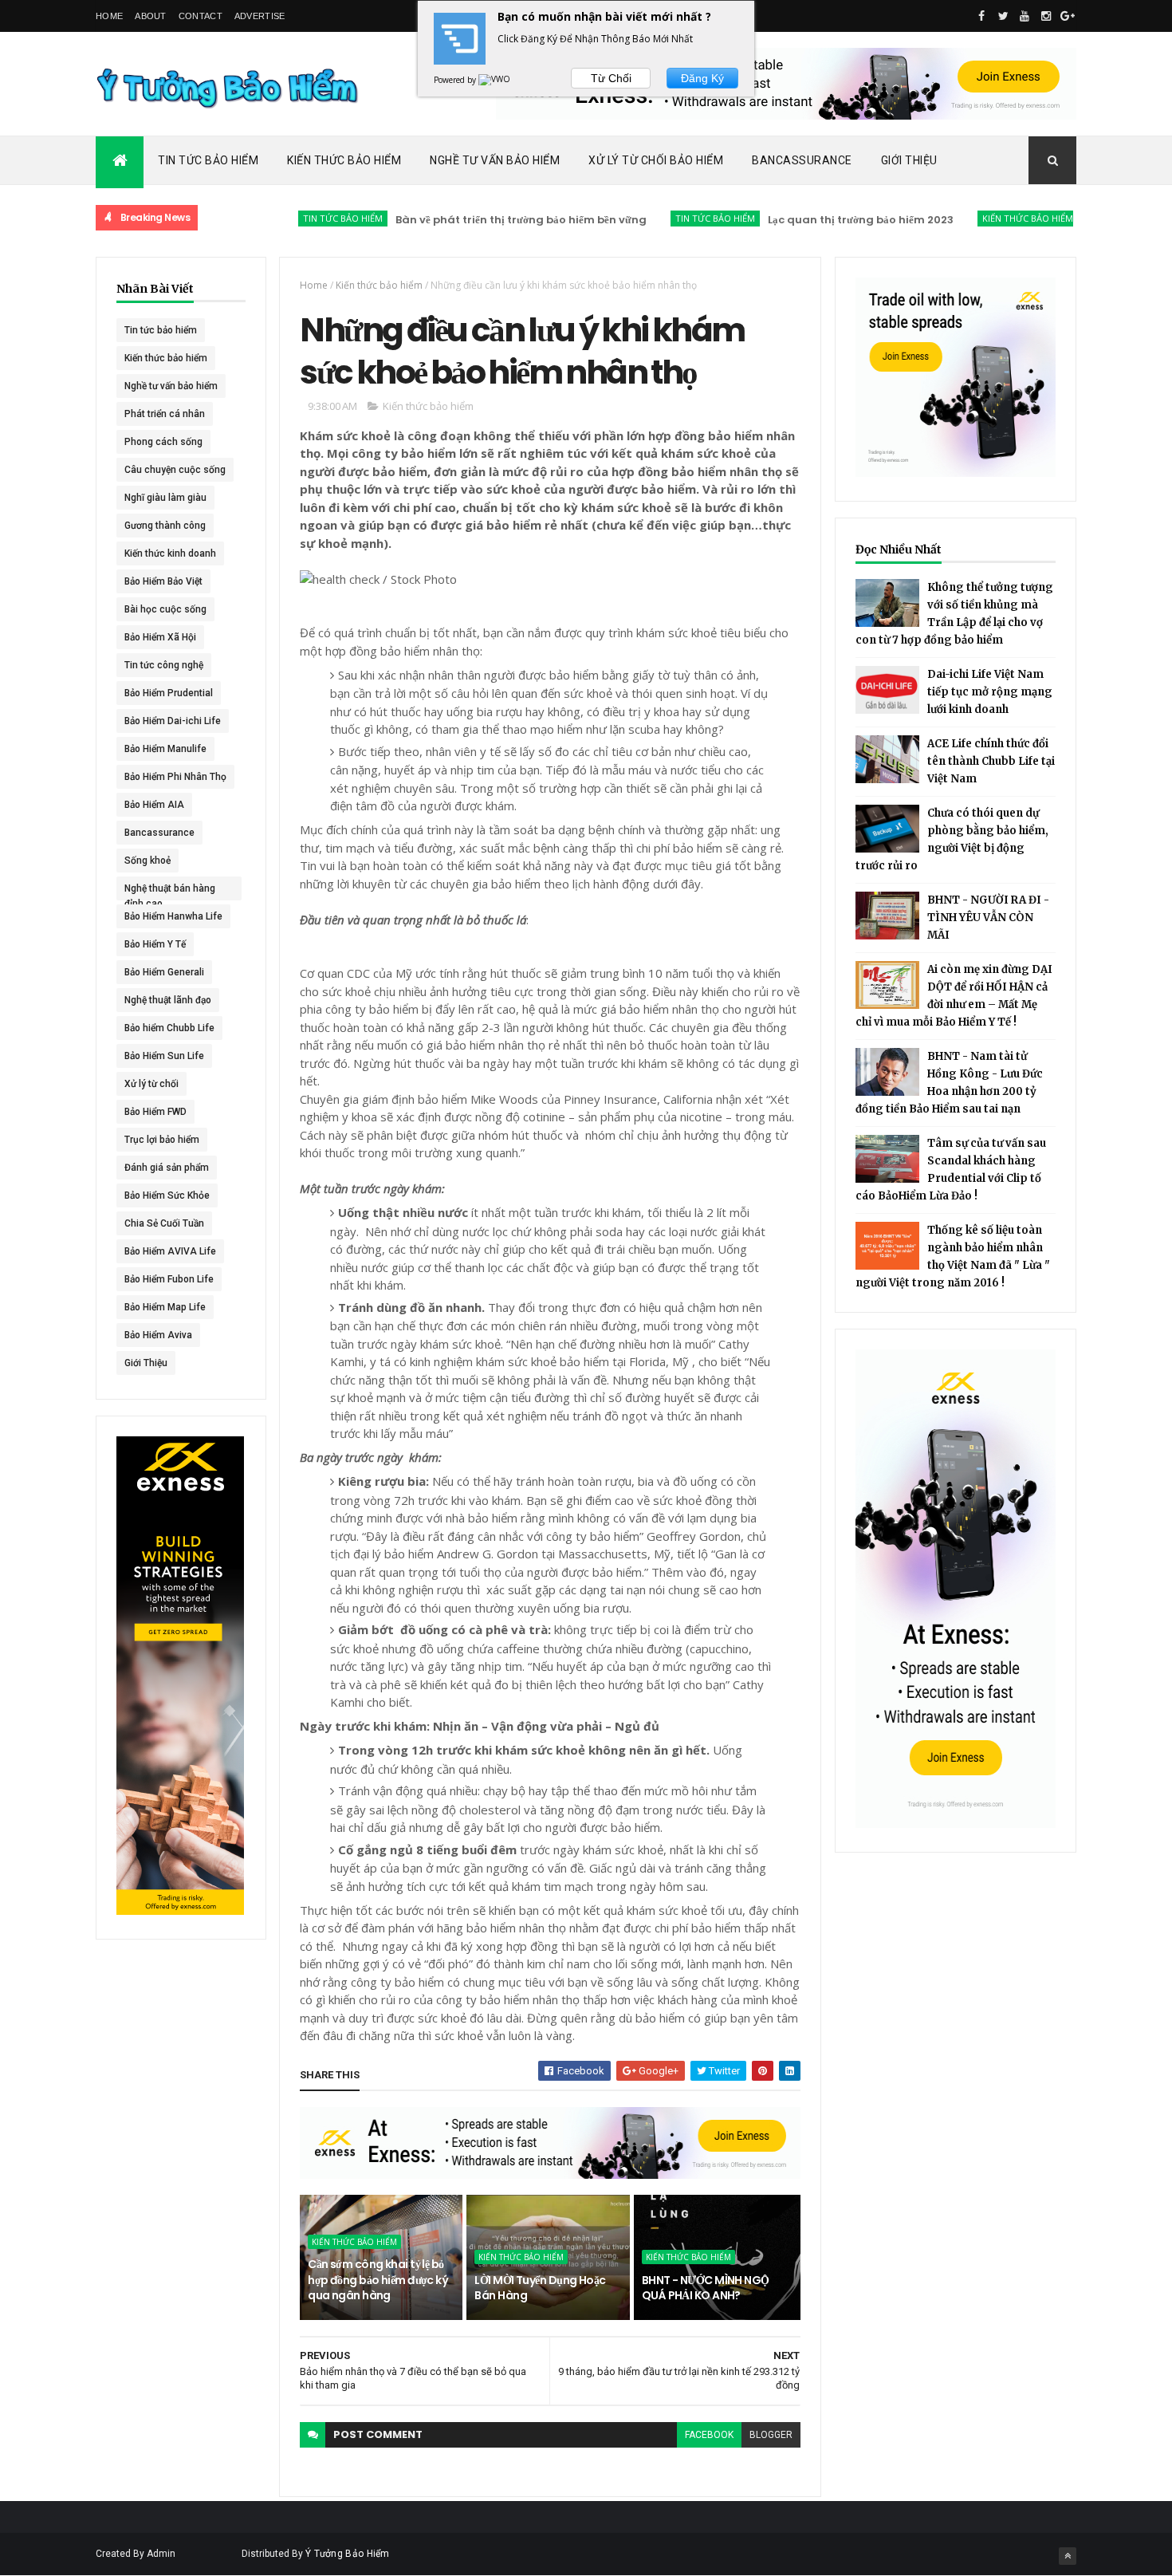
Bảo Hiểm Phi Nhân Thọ (175, 777)
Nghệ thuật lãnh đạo (168, 1000)
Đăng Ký (702, 78)
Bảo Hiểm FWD (155, 1112)
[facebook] (981, 16)
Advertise (260, 16)
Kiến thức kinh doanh (170, 553)
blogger (771, 2435)
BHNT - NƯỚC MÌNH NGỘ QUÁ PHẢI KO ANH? (706, 2288)
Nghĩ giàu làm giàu (165, 498)
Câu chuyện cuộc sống (175, 470)
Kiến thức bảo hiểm (974, 218)
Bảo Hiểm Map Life (165, 1307)
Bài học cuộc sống (165, 609)
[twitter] (1003, 16)
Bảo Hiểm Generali (164, 972)
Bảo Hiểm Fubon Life (169, 1279)
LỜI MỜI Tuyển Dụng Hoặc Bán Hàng (540, 2288)
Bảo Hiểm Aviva (158, 1335)
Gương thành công (165, 526)
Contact (201, 16)
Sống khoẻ (147, 861)
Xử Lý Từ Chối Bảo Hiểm (656, 160)
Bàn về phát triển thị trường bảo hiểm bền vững (468, 220)
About (151, 16)
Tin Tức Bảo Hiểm (208, 160)
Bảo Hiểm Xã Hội (160, 637)
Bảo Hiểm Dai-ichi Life (173, 721)
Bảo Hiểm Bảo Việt (163, 581)
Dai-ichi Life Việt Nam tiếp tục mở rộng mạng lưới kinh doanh (990, 692)
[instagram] (1046, 16)
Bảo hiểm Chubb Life (169, 1028)
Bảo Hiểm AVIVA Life (170, 1251)
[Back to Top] (1068, 2556)
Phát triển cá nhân (165, 414)
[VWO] (495, 80)
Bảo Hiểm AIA (154, 805)
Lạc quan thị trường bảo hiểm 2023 (807, 220)
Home (109, 16)
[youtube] (1025, 16)
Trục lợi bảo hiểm (162, 1140)
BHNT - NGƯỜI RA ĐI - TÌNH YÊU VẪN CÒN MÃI (988, 918)
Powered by (456, 80)
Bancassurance (802, 160)
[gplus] (1068, 16)
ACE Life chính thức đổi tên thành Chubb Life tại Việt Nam (991, 761)
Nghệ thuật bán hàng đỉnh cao (170, 892)
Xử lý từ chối (151, 1084)
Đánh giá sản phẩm (167, 1168)
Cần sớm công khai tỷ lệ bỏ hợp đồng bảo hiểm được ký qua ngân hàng (378, 2280)
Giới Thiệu (909, 160)
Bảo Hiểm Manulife (165, 749)
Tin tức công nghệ (164, 665)
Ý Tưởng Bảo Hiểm (348, 2554)
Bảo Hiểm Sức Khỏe (167, 1195)
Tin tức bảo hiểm (289, 218)
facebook (709, 2435)
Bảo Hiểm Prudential (169, 693)
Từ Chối (611, 78)
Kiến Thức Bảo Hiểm (344, 160)
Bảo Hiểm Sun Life (164, 1056)
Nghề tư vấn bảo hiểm (171, 386)
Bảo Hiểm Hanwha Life (173, 916)
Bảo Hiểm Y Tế (155, 944)
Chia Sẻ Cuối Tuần (164, 1223)
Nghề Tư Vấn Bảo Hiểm (495, 160)
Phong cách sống (163, 442)
